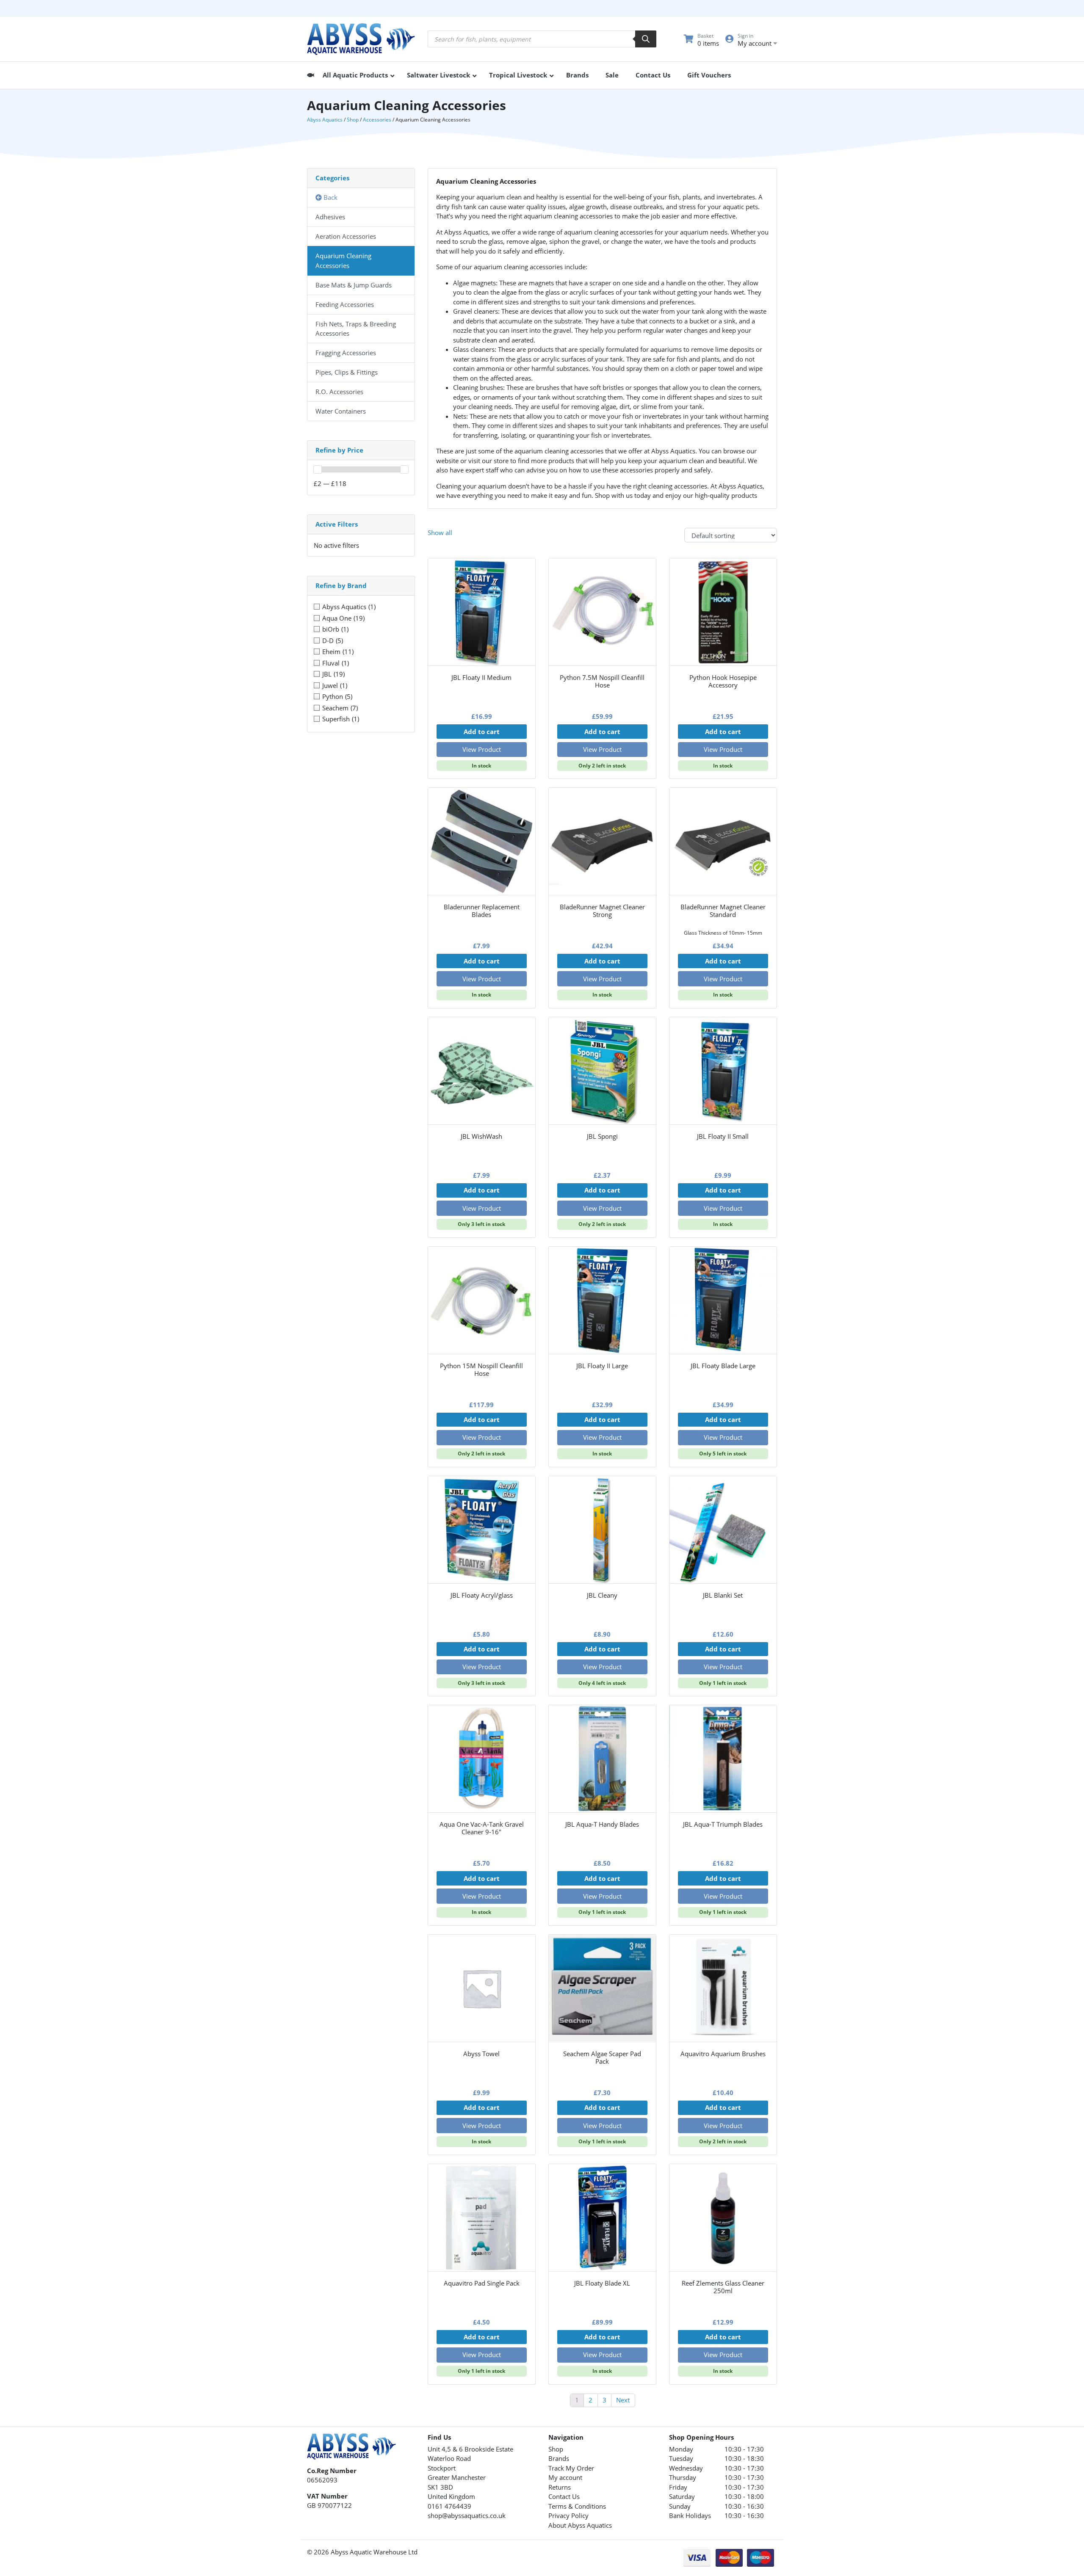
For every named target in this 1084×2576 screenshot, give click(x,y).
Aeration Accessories (346, 236)
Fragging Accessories (346, 353)
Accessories (377, 120)
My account (565, 2477)
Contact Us (564, 2496)
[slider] (318, 469)
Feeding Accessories (345, 304)
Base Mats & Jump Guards (354, 285)
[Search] (646, 39)
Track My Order (571, 2468)
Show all (440, 533)
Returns (560, 2487)
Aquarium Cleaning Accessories (343, 261)
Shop (353, 120)
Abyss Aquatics (325, 120)
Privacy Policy (568, 2515)
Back (330, 197)
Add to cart (482, 732)
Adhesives (330, 217)
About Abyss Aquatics (580, 2525)
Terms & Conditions (577, 2506)
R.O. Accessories (339, 392)
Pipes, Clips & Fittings (347, 372)
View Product (482, 749)
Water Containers (341, 411)
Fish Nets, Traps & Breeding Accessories (356, 329)
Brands (559, 2458)
